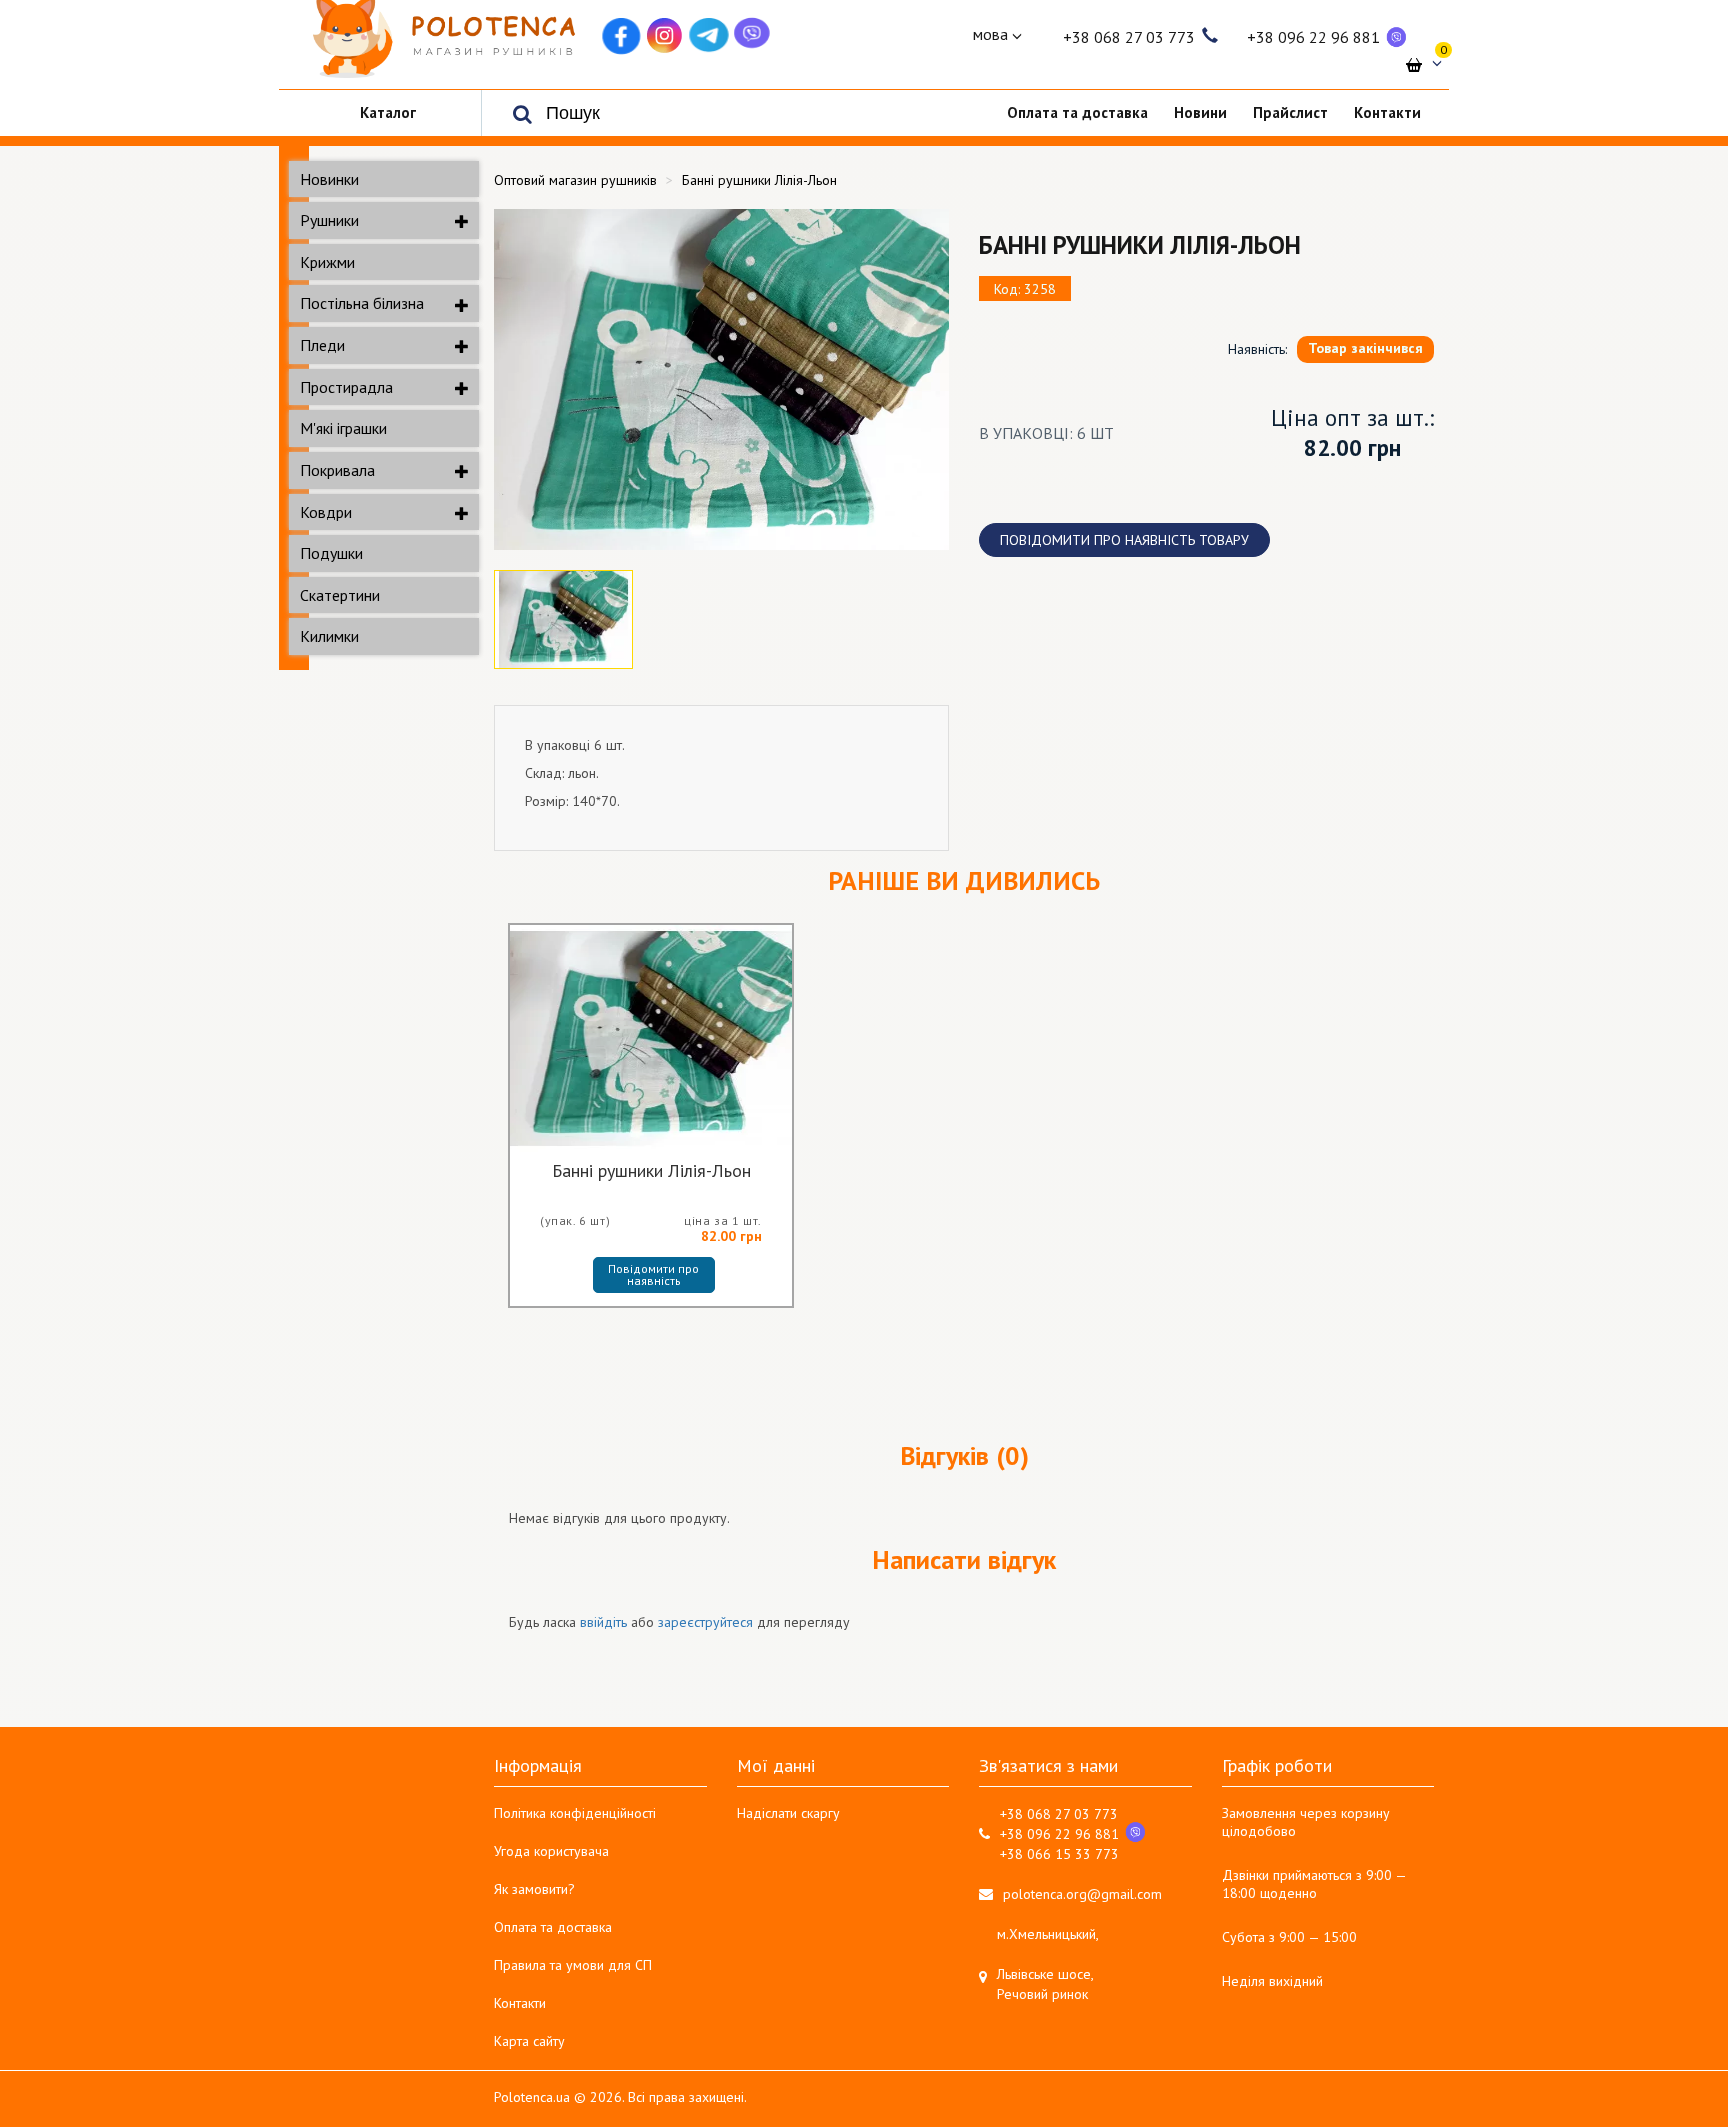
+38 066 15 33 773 (1059, 1854)
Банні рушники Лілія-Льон (651, 1172)
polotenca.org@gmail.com (1082, 1894)
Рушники (329, 220)
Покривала (337, 470)
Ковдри (326, 512)
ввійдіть (603, 1622)
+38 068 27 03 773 (1129, 37)
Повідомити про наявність (655, 1274)
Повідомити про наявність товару (1124, 540)
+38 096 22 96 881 (1313, 37)
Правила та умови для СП (573, 1965)
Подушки (331, 553)
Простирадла (346, 387)
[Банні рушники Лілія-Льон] (721, 379)
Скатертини (340, 595)
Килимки (329, 636)
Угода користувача (551, 1851)
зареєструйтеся (705, 1622)
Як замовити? (534, 1889)
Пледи (322, 345)
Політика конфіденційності (575, 1813)
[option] (721, 379)
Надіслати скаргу (788, 1813)
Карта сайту (529, 2041)
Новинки (329, 179)
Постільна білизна (362, 303)
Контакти (520, 2003)
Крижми (327, 262)
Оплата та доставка (553, 1927)
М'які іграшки (343, 428)
